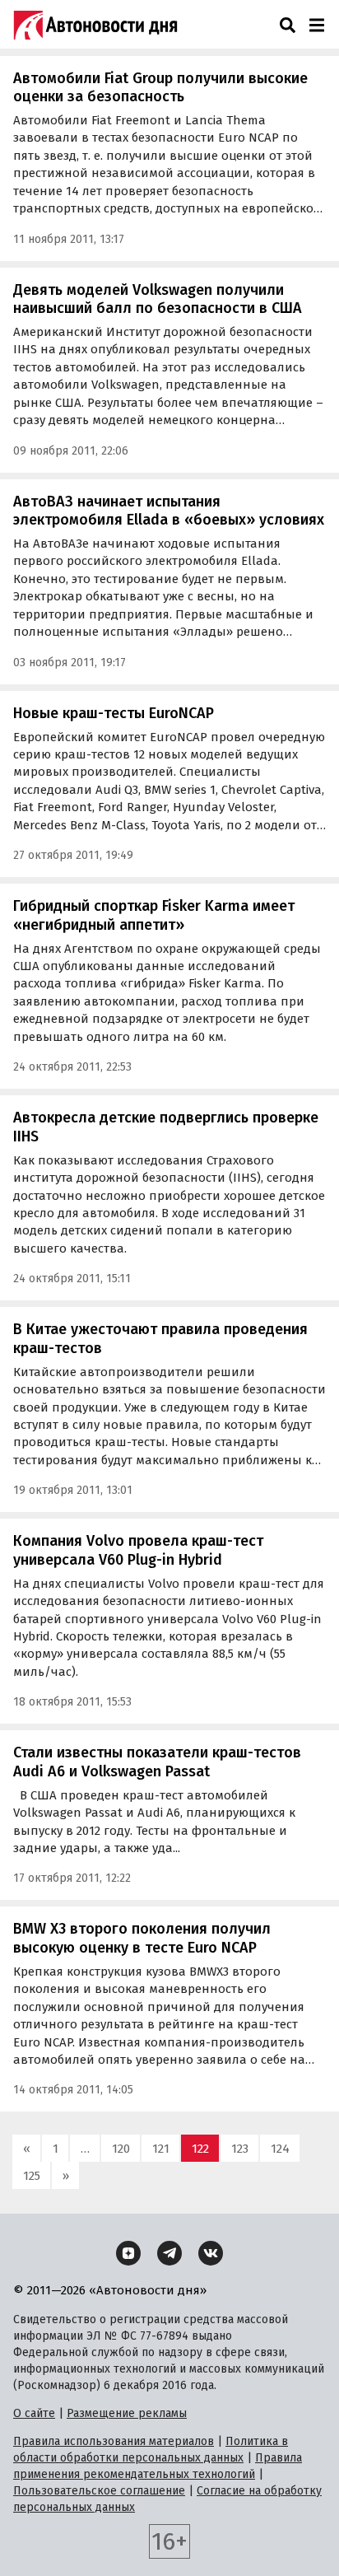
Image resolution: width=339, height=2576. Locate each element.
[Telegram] (169, 2253)
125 (32, 2176)
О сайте (34, 2413)
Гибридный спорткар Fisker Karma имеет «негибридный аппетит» (154, 915)
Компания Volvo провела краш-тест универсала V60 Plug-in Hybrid (138, 1550)
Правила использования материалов (114, 2441)
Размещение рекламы (127, 2413)
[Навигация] (316, 25)
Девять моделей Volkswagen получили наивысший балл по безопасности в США (158, 299)
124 (280, 2149)
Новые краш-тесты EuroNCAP (114, 713)
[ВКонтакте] (211, 2253)
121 (161, 2149)
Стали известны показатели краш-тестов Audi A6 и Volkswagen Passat (157, 1762)
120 (121, 2149)
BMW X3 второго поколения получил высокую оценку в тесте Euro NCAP (142, 1938)
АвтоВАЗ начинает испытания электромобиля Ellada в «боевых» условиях (169, 511)
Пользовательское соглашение (99, 2491)
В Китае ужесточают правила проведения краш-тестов (160, 1339)
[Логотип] (95, 25)
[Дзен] (128, 2253)
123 (240, 2149)
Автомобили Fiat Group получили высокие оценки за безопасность (160, 88)
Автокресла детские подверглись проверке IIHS (166, 1127)
